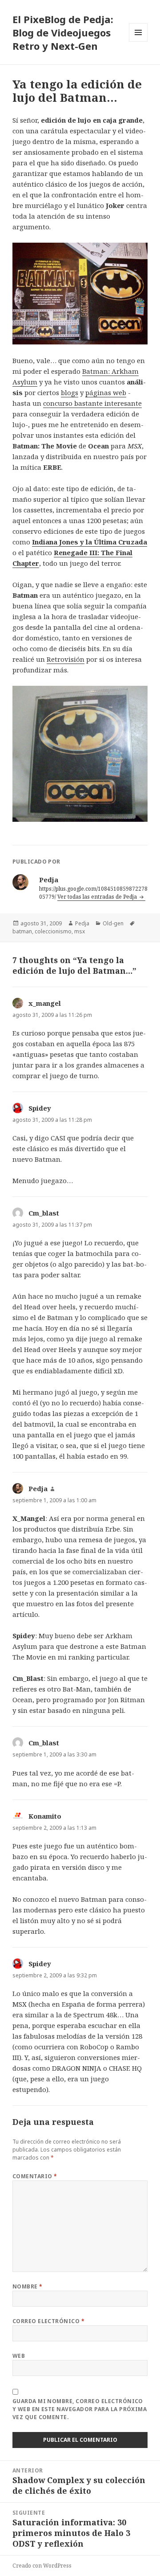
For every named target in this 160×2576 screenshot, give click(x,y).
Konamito (45, 1816)
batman (22, 931)
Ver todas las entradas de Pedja (98, 897)
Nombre (28, 2286)
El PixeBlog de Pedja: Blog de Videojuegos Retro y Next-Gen (63, 32)
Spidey (40, 1108)
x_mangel (45, 1003)
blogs (70, 392)
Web (19, 2356)
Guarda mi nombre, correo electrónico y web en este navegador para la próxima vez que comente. (80, 2409)
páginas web (106, 392)
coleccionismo (53, 931)
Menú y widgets (138, 42)
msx (80, 931)
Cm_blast (44, 1213)
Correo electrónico (49, 2321)
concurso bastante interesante (92, 403)
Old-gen (113, 923)
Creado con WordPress (42, 2566)
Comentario (35, 2176)
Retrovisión (66, 659)
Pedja (82, 923)
